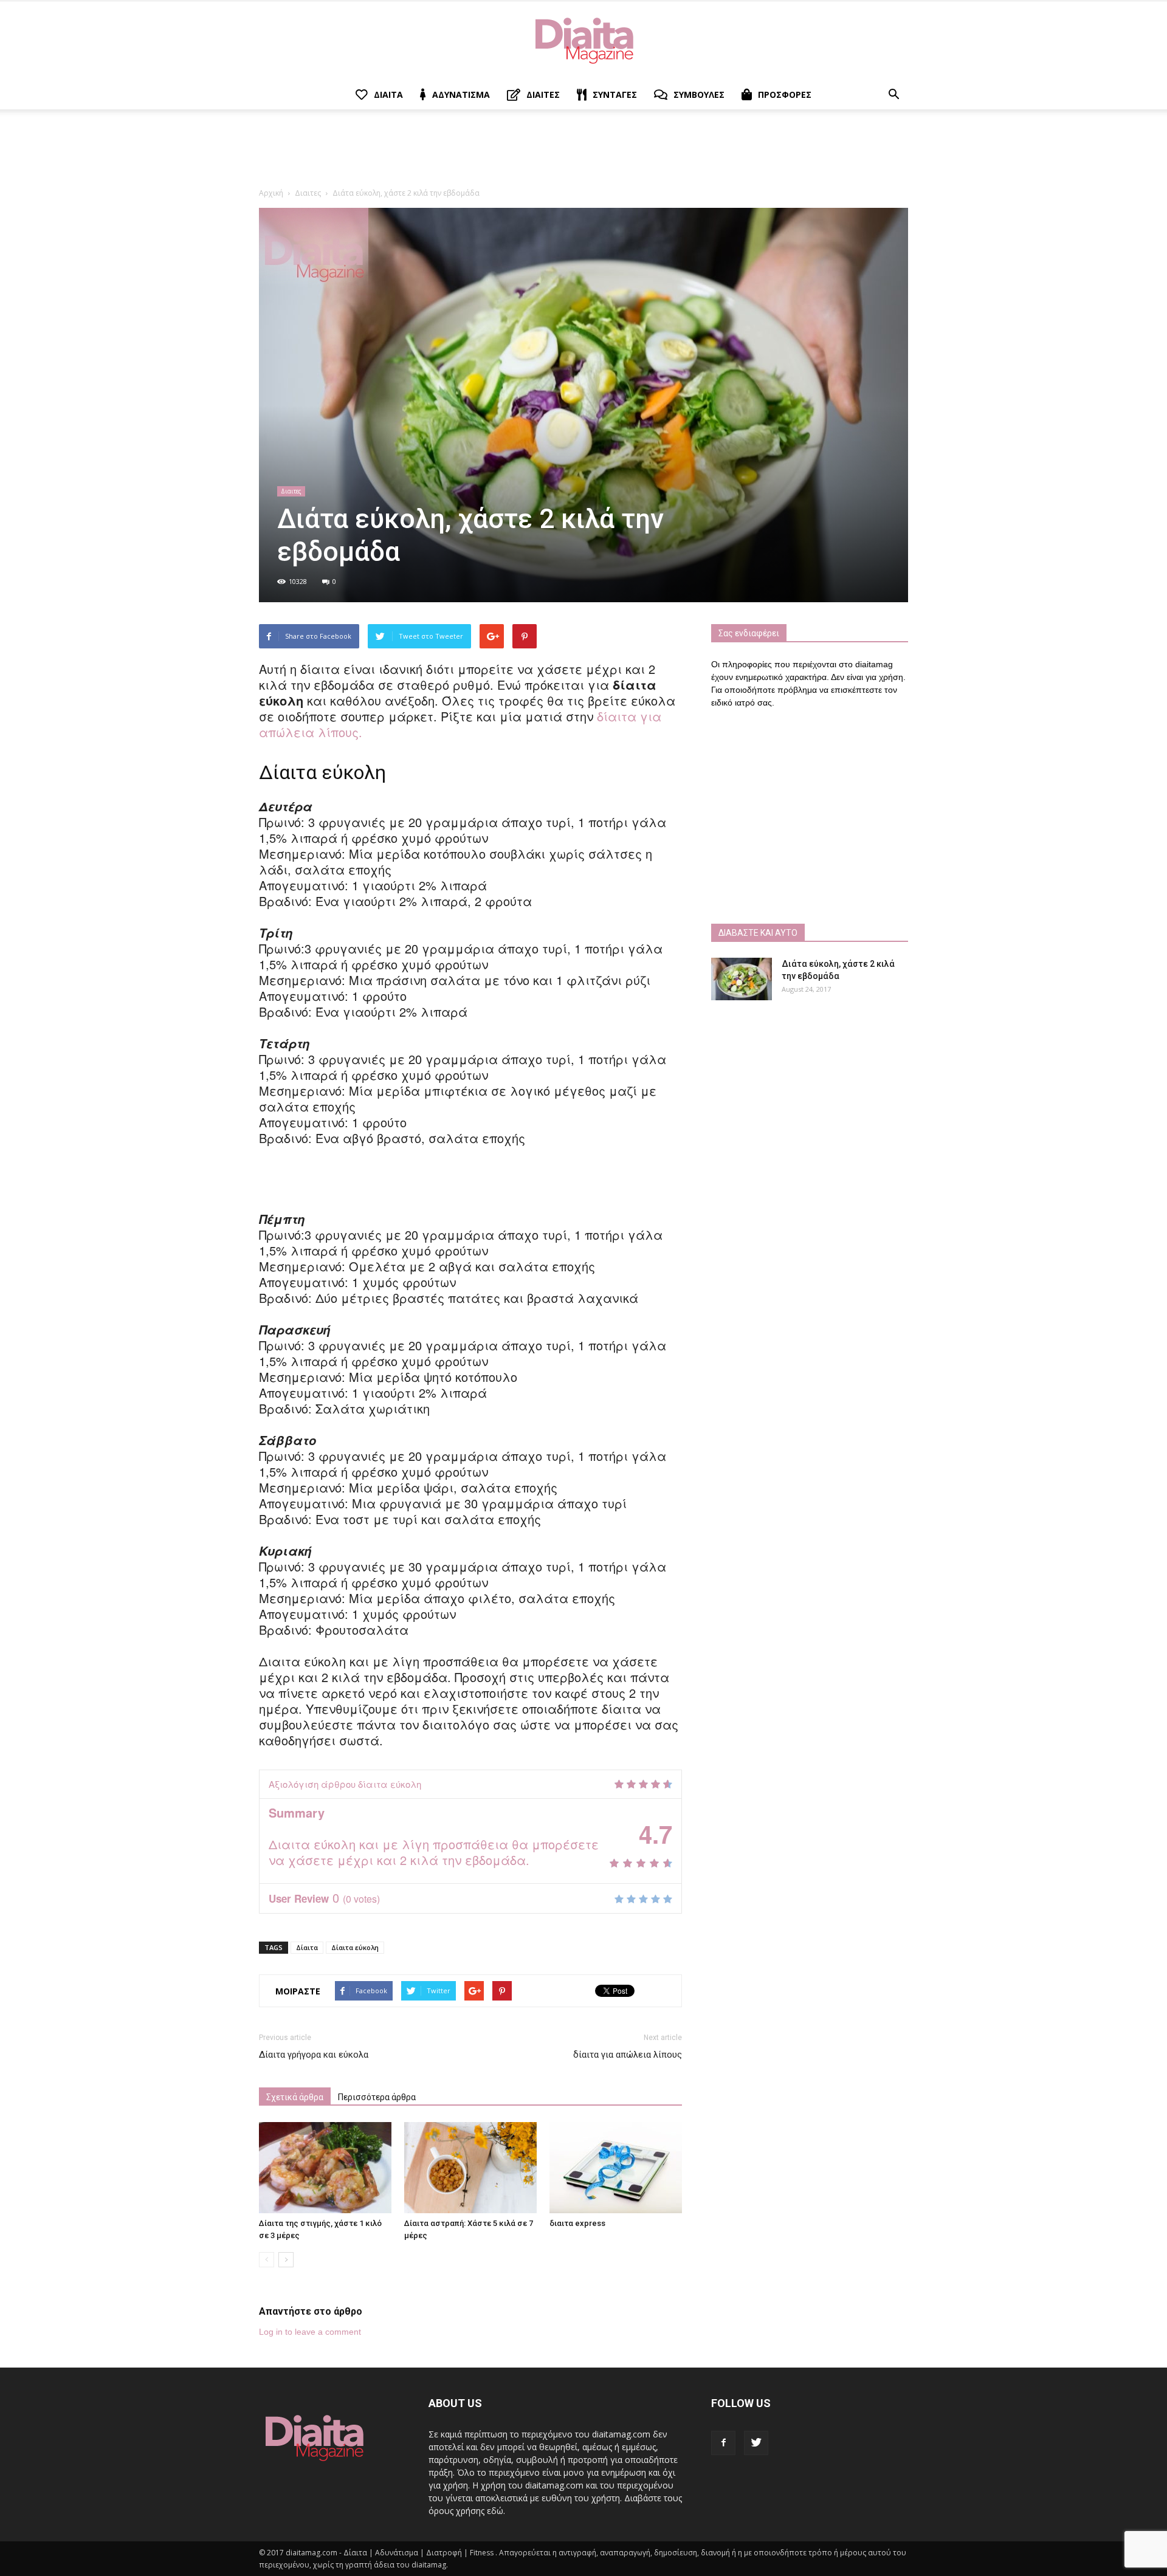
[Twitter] (756, 2443)
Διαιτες (543, 94)
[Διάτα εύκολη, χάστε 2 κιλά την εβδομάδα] (742, 979)
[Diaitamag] (583, 41)
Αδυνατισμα (461, 94)
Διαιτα (388, 94)
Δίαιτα (307, 1947)
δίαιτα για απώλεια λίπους (628, 2055)
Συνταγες (615, 94)
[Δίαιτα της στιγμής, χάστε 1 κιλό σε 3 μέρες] (325, 2168)
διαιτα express (577, 2223)
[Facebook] (723, 2443)
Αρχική (271, 193)
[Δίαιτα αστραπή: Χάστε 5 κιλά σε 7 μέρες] (470, 2168)
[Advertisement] (583, 151)
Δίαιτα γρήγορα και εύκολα (314, 2055)
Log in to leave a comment (310, 2332)
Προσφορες (785, 94)
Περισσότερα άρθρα (377, 2097)
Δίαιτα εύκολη (355, 1947)
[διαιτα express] (616, 2168)
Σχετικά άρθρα (295, 2097)
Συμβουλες (699, 94)
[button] (893, 95)
